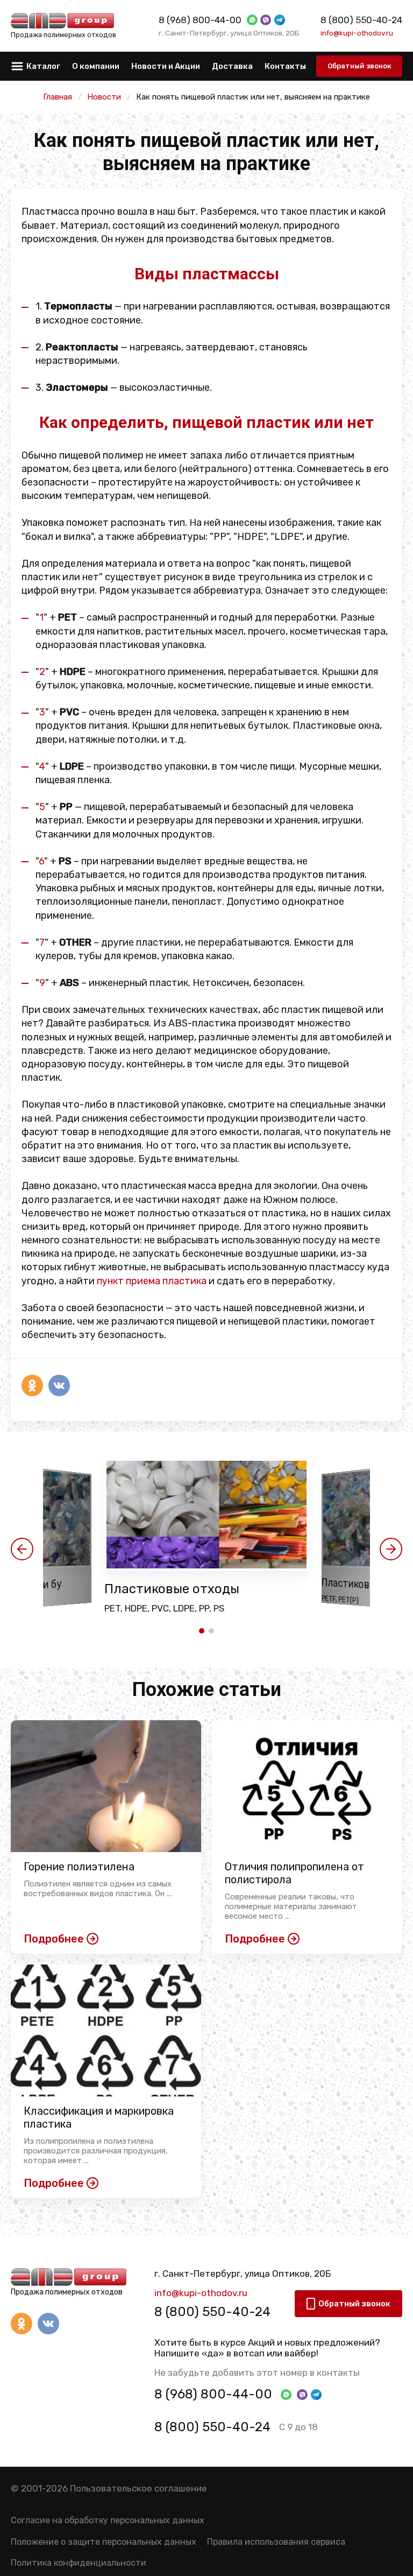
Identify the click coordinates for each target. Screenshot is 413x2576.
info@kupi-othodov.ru (357, 33)
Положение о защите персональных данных (104, 2542)
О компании (96, 66)
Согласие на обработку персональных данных (108, 2520)
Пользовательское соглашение (138, 2488)
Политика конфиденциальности (79, 2563)
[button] (22, 1549)
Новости (104, 97)
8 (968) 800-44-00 (200, 20)
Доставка (232, 66)
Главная (58, 97)
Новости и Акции (166, 66)
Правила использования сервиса (276, 2542)
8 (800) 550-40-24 (361, 20)
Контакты (285, 66)
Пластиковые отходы (172, 1589)
